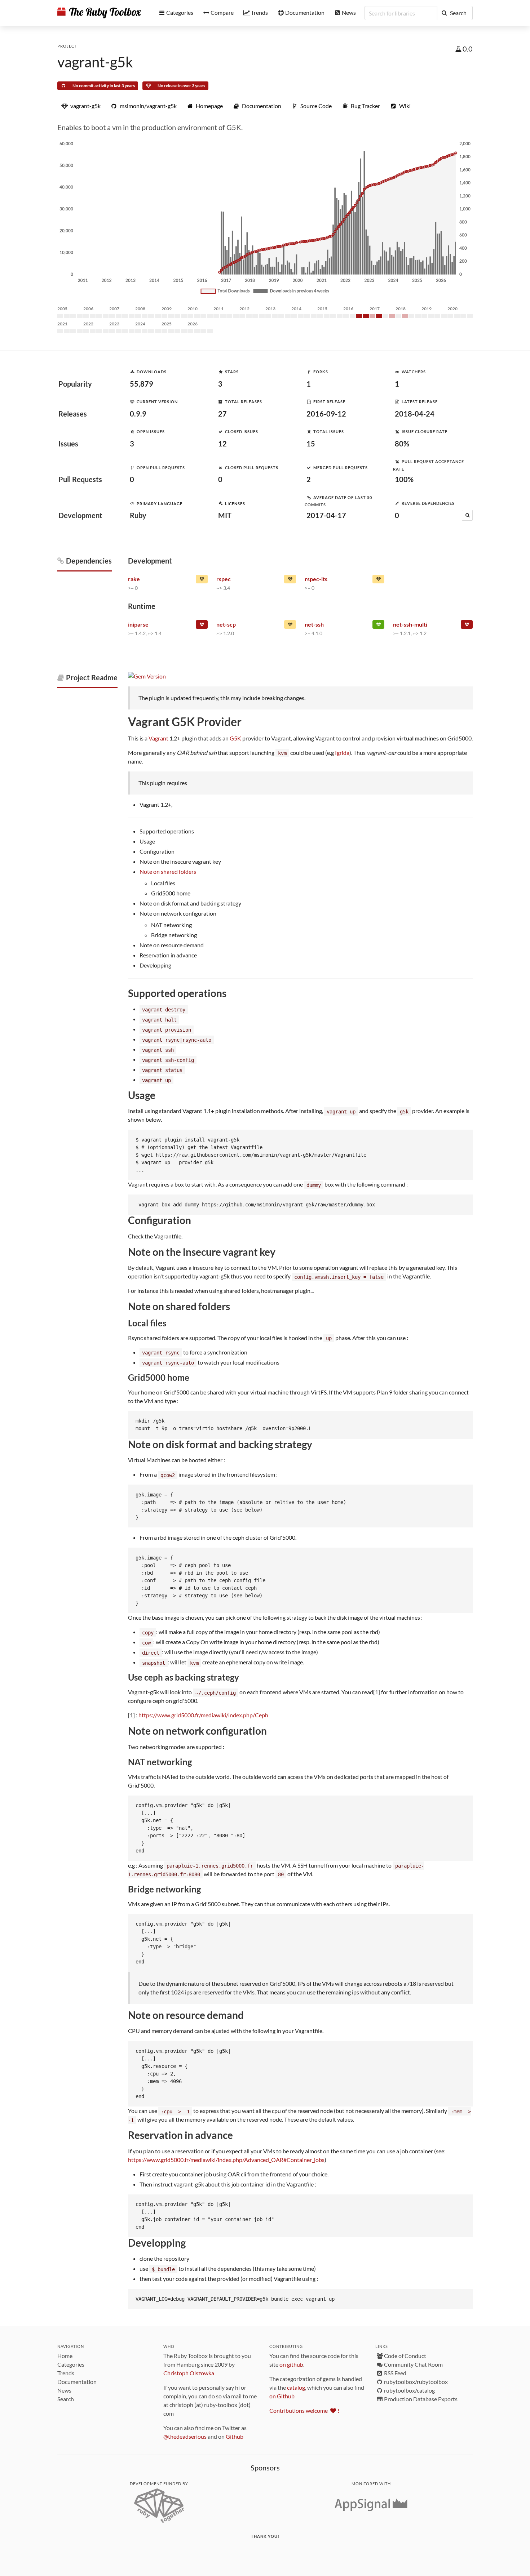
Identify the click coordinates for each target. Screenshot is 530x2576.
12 (222, 444)
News (64, 2390)
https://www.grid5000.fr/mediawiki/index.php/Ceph (203, 1715)
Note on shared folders (168, 871)
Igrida (342, 753)
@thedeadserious (185, 2436)
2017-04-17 (326, 515)
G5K (235, 738)
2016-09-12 (326, 414)
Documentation (77, 2382)
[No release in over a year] (378, 580)
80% (402, 444)
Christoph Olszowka (189, 2373)
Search (66, 2399)
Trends (66, 2373)
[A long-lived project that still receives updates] (378, 626)
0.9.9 (138, 414)
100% (404, 479)
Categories (71, 2364)
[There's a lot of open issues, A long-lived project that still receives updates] (202, 580)
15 (311, 444)
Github (235, 2436)
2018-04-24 (415, 414)
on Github (282, 2396)
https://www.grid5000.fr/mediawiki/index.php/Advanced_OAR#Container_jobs (226, 2160)
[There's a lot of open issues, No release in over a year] (290, 626)
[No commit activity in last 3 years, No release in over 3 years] (202, 626)
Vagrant (158, 738)
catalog (296, 2387)
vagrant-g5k (95, 62)
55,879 (142, 384)
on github (291, 2364)
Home (65, 2356)
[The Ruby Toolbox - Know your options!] (99, 13)
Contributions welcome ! (304, 2410)
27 (222, 414)
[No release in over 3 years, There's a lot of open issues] (467, 626)
